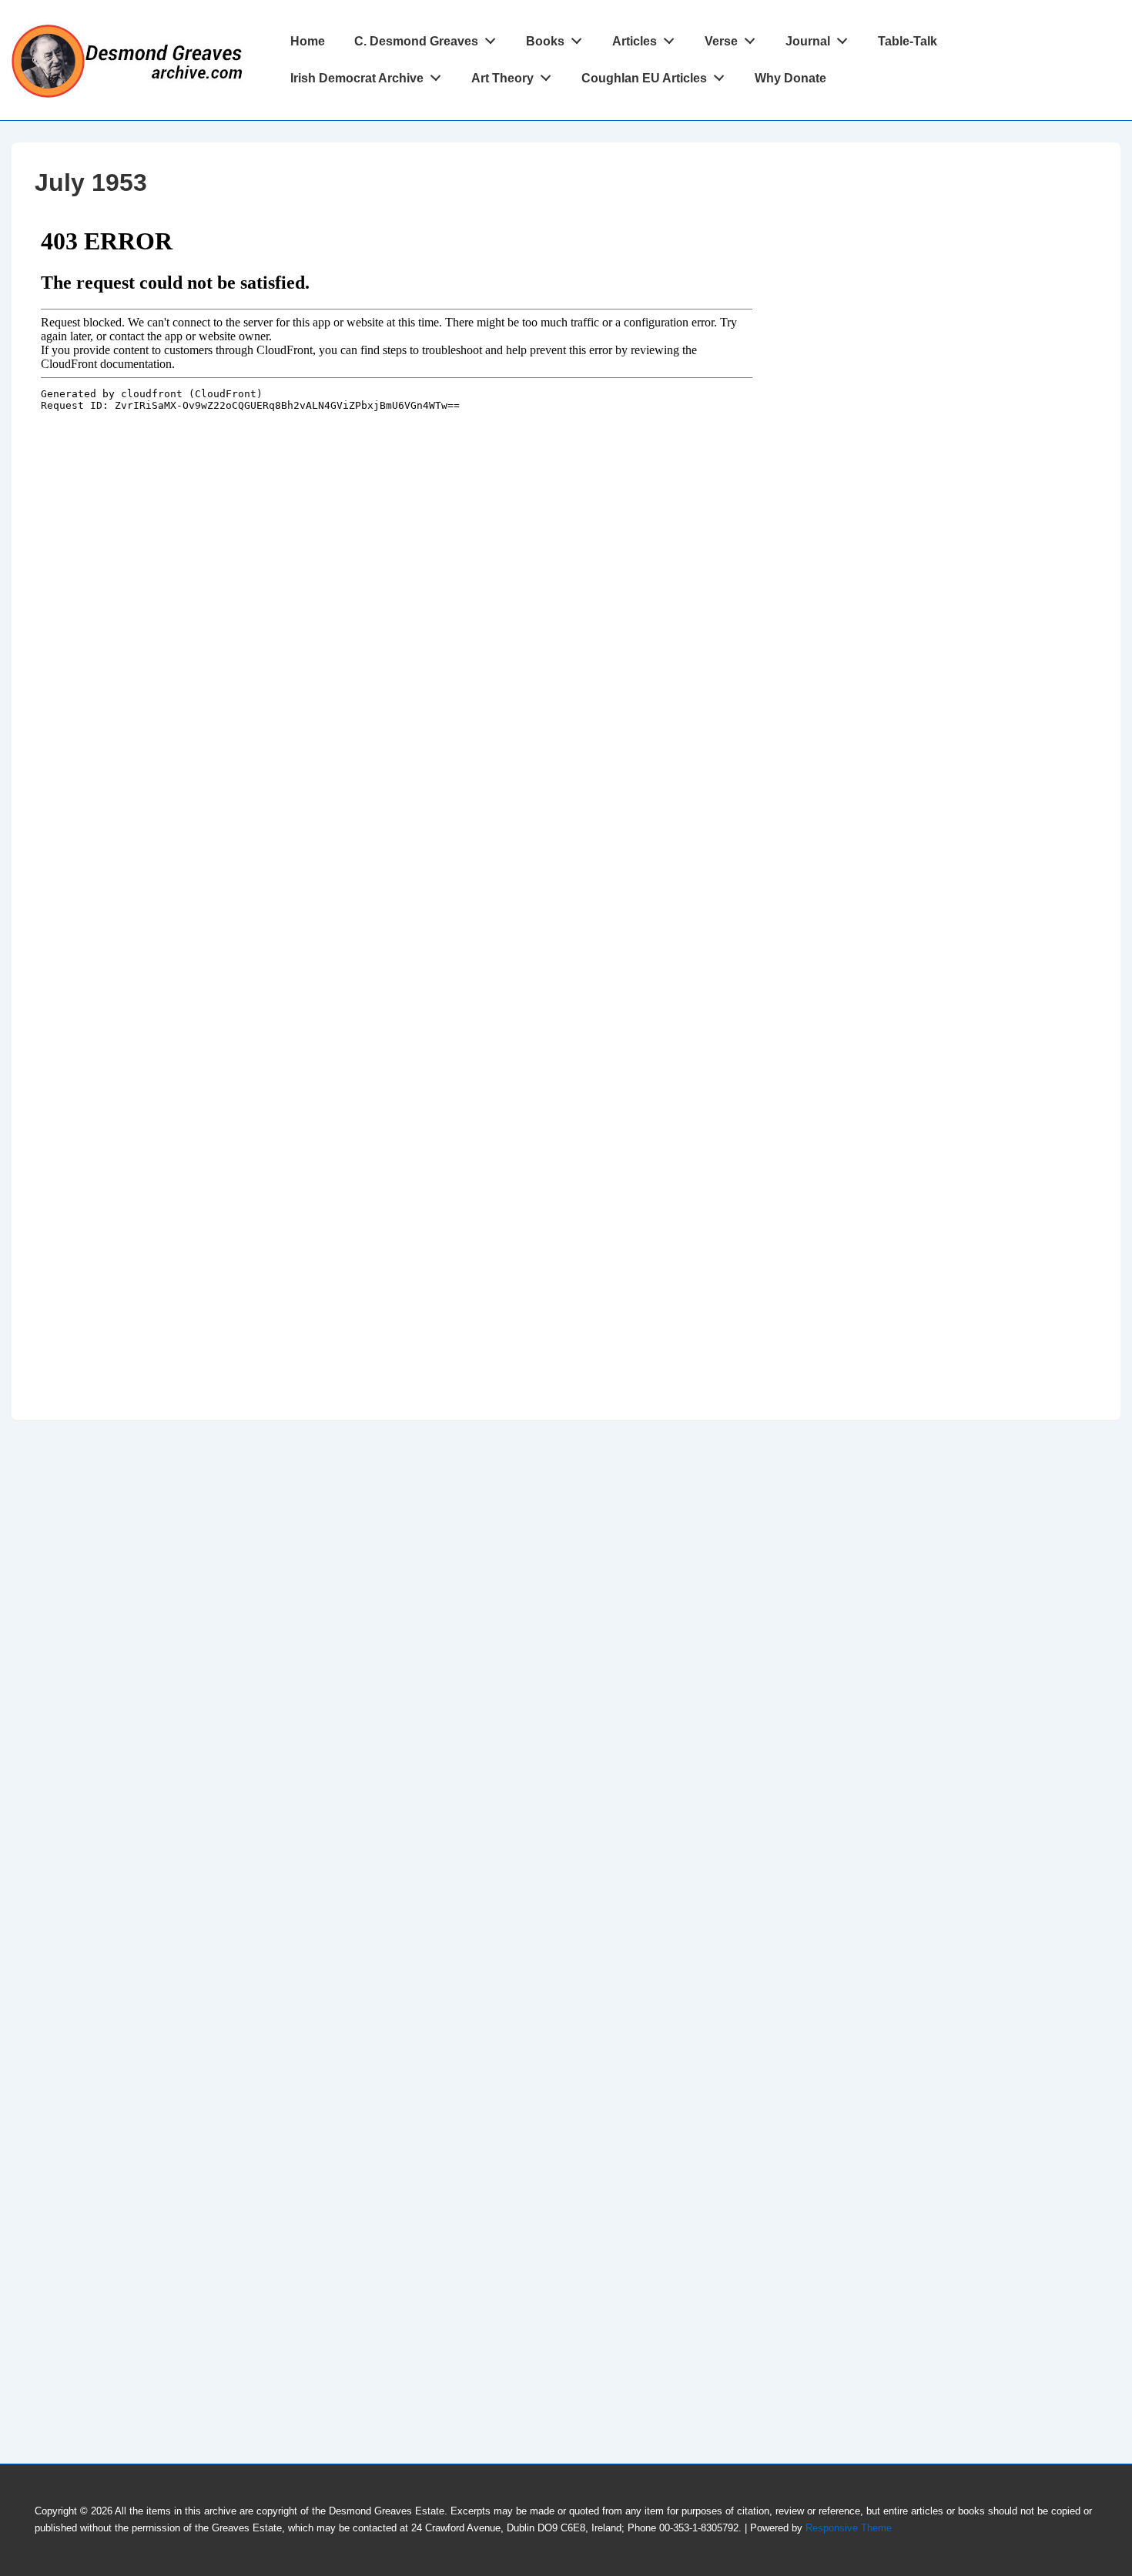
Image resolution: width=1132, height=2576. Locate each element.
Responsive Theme (849, 2528)
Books (545, 41)
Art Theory (502, 78)
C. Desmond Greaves (416, 41)
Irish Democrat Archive (357, 78)
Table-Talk (908, 41)
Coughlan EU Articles (644, 78)
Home (308, 41)
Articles (635, 41)
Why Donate (790, 78)
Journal (808, 41)
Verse (721, 41)
